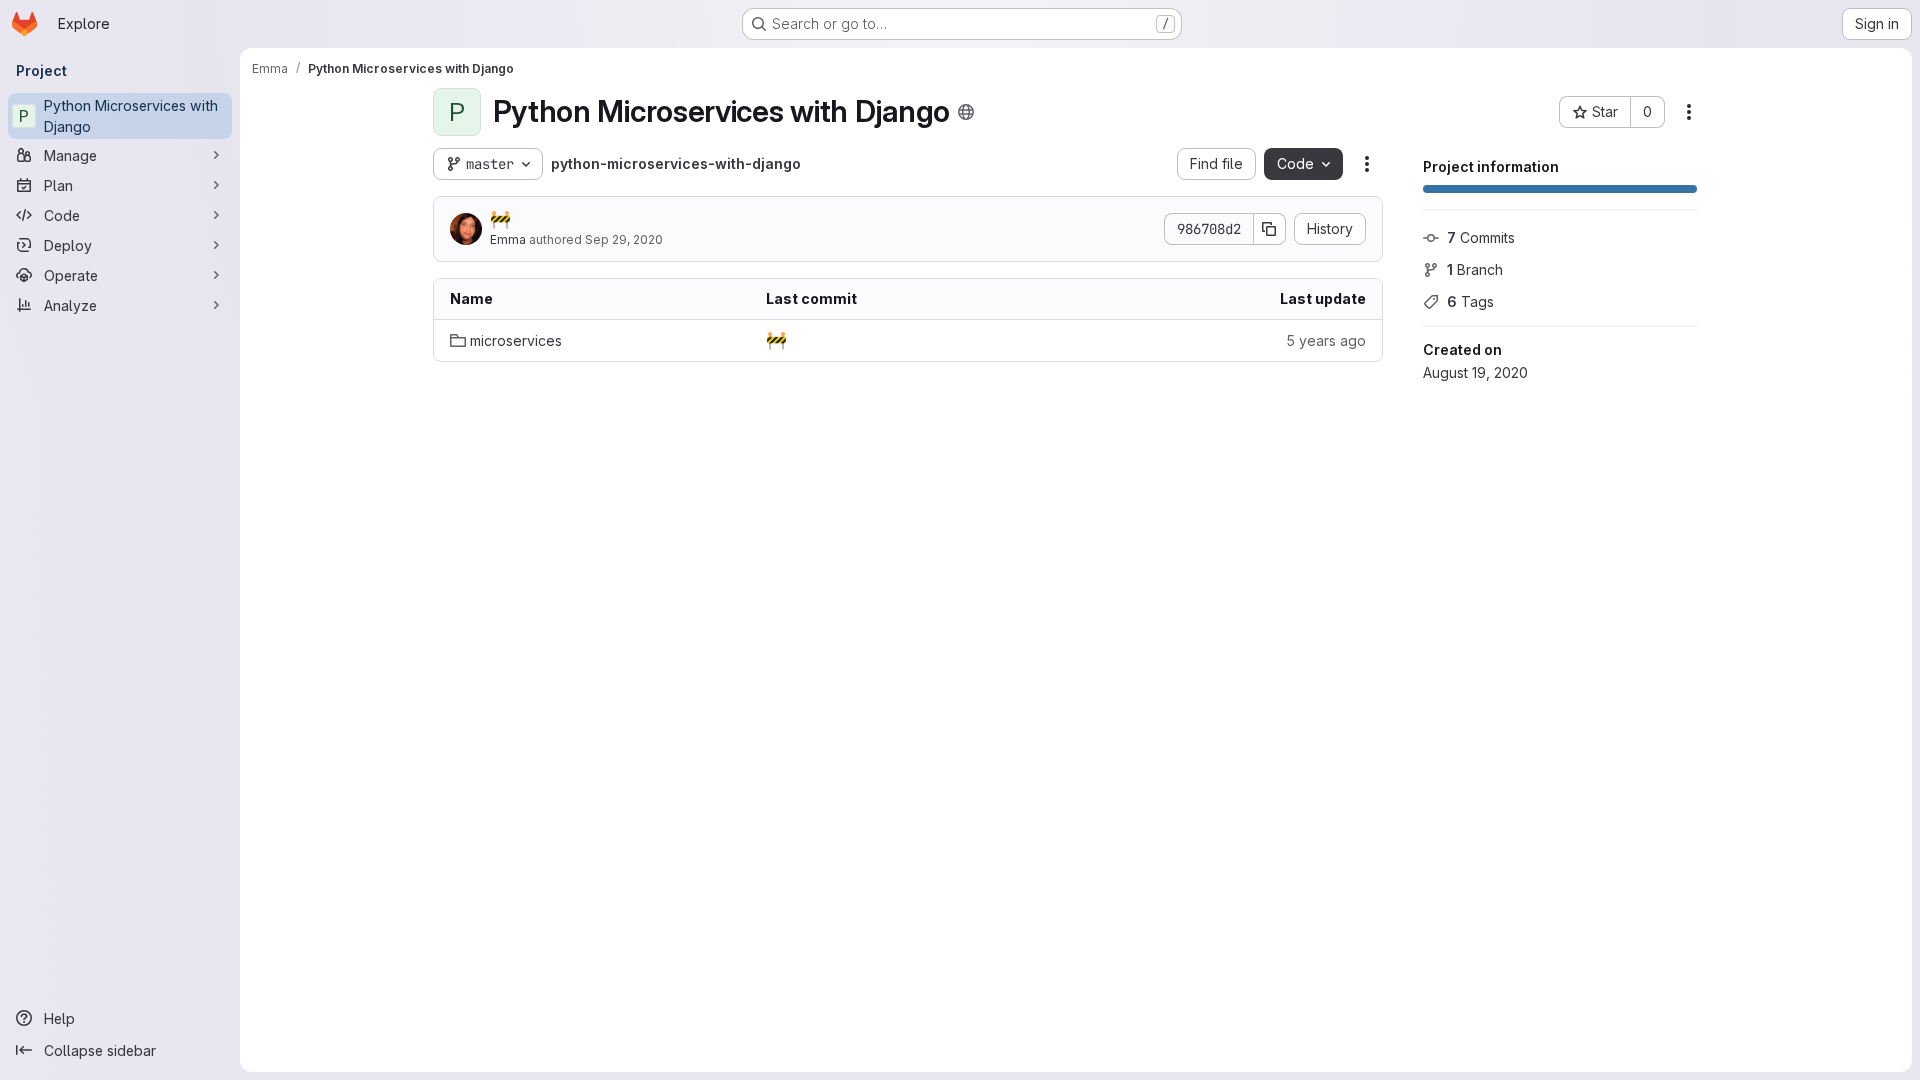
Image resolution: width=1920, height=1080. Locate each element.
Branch (1475, 269)
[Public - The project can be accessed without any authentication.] (966, 112)
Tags (1470, 301)
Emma (508, 239)
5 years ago (1326, 340)
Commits (1481, 237)
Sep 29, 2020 (624, 239)
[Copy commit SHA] (1270, 229)
